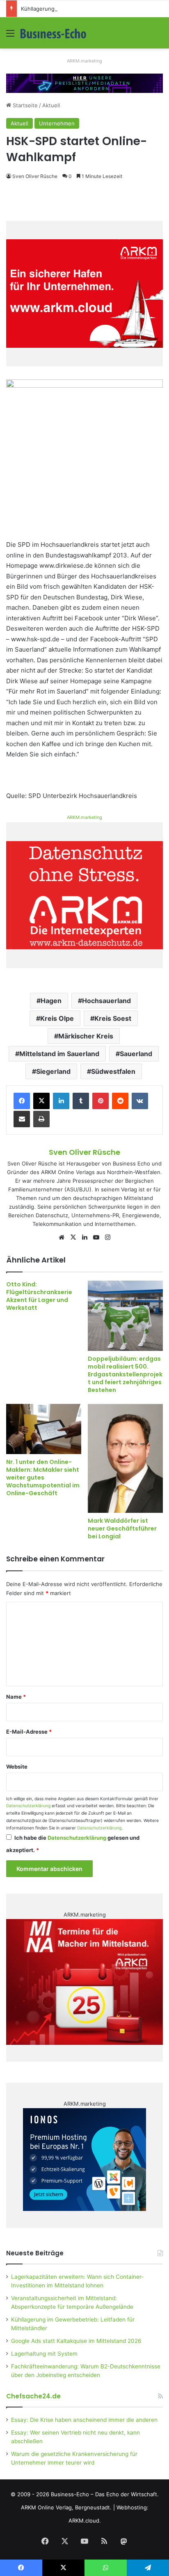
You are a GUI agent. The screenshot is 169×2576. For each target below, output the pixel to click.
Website (17, 1767)
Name (16, 1697)
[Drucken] (41, 1119)
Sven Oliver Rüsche (35, 176)
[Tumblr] (81, 1101)
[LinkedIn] (61, 1101)
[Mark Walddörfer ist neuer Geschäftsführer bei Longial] (125, 1458)
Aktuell (51, 105)
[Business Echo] (53, 33)
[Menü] (10, 36)
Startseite (24, 105)
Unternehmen (57, 123)
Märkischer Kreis (86, 1036)
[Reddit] (120, 1101)
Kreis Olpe (57, 1018)
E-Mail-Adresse (29, 1732)
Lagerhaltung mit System (44, 2354)
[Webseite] (62, 1237)
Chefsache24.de (33, 2396)
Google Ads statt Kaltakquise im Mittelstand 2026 (76, 2341)
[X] (41, 1101)
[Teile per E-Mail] (22, 1119)
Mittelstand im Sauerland (59, 1054)
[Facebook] (22, 1101)
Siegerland (53, 1071)
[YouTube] (96, 1237)
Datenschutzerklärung (28, 1806)
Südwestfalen (113, 1071)
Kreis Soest (113, 1018)
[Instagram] (107, 1237)
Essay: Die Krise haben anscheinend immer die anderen (84, 2420)
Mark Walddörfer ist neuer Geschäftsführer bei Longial (122, 1528)
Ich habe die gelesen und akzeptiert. (73, 1844)
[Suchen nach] (159, 36)
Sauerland (136, 1054)
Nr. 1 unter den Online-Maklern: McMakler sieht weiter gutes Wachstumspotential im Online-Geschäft (43, 1478)
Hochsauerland (106, 1001)
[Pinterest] (100, 1101)
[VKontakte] (140, 1101)
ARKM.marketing (84, 61)
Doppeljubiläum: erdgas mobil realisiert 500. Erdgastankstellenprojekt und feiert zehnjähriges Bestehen (125, 1374)
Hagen (51, 1001)
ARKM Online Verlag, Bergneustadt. (66, 2507)
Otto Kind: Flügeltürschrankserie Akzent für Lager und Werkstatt (39, 1296)
